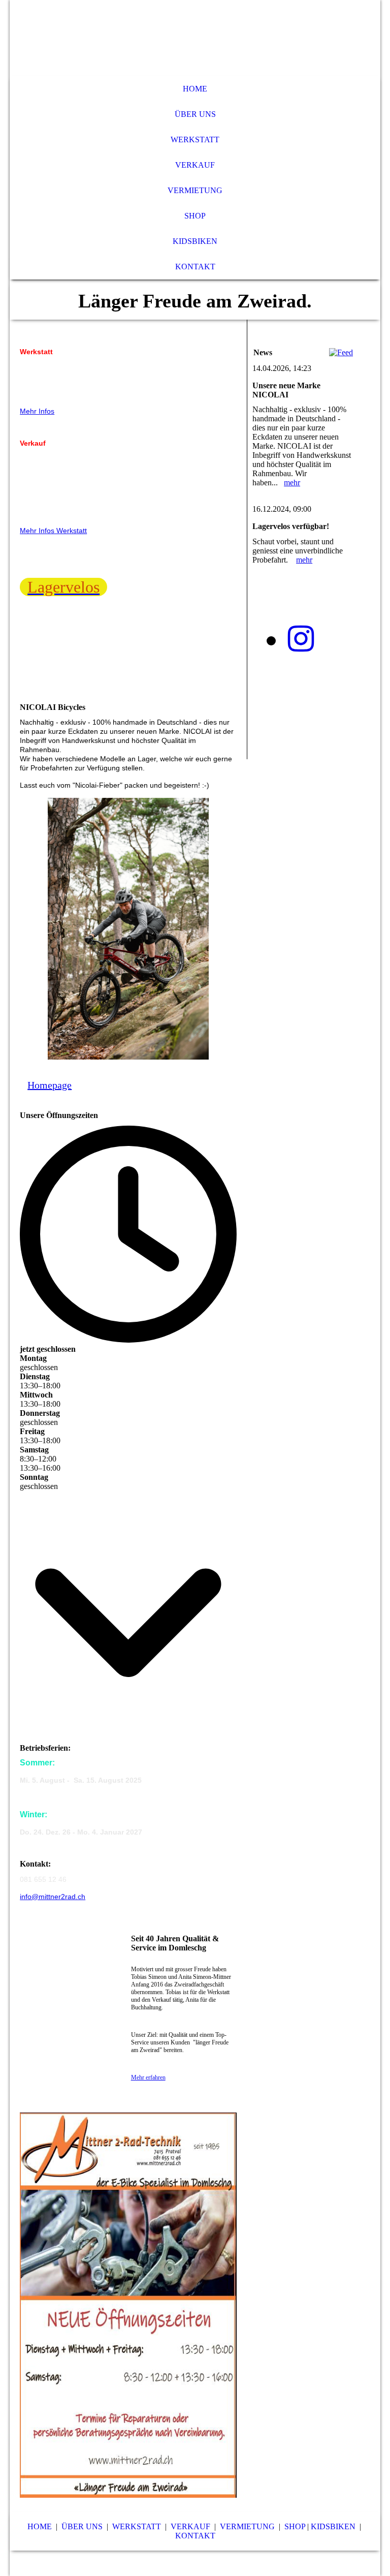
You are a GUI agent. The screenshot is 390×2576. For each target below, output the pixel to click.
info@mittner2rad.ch (53, 1897)
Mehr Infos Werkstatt (53, 531)
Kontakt (195, 267)
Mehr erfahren (148, 2077)
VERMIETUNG (247, 2526)
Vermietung (195, 190)
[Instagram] (301, 639)
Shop (195, 216)
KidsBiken (195, 241)
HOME (40, 2526)
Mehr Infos (37, 411)
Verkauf (195, 165)
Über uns (195, 114)
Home (195, 89)
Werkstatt (195, 139)
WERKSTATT (137, 2526)
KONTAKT (195, 2536)
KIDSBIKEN (333, 2526)
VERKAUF (190, 2526)
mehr (292, 483)
